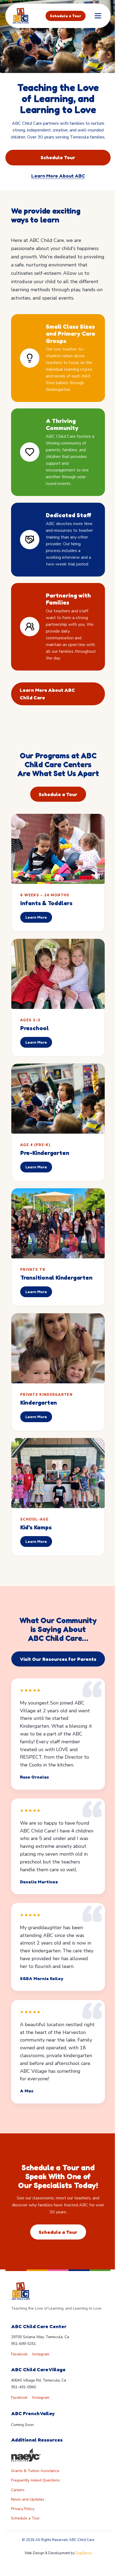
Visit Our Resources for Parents (58, 1659)
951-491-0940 (23, 2387)
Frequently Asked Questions (35, 2480)
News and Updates (28, 2499)
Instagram (41, 2354)
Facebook (19, 2354)
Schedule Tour (58, 157)
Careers (18, 2490)
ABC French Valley (33, 2413)
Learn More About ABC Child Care (47, 694)
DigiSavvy (84, 2553)
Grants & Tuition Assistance (35, 2471)
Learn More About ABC (58, 176)
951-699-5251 (23, 2344)
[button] (98, 16)
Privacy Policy (23, 2509)
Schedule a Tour (66, 16)
